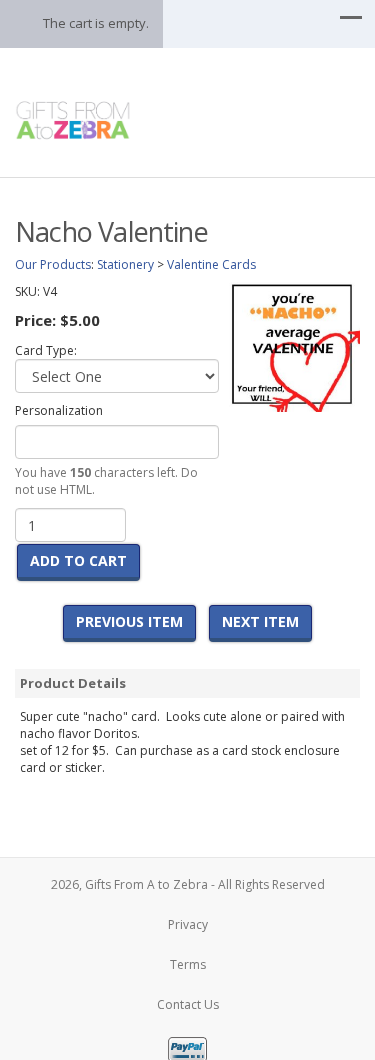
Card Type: (46, 350)
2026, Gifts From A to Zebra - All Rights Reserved (188, 884)
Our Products (53, 264)
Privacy (188, 924)
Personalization (59, 410)
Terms (188, 964)
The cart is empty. (96, 23)
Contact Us (188, 1004)
